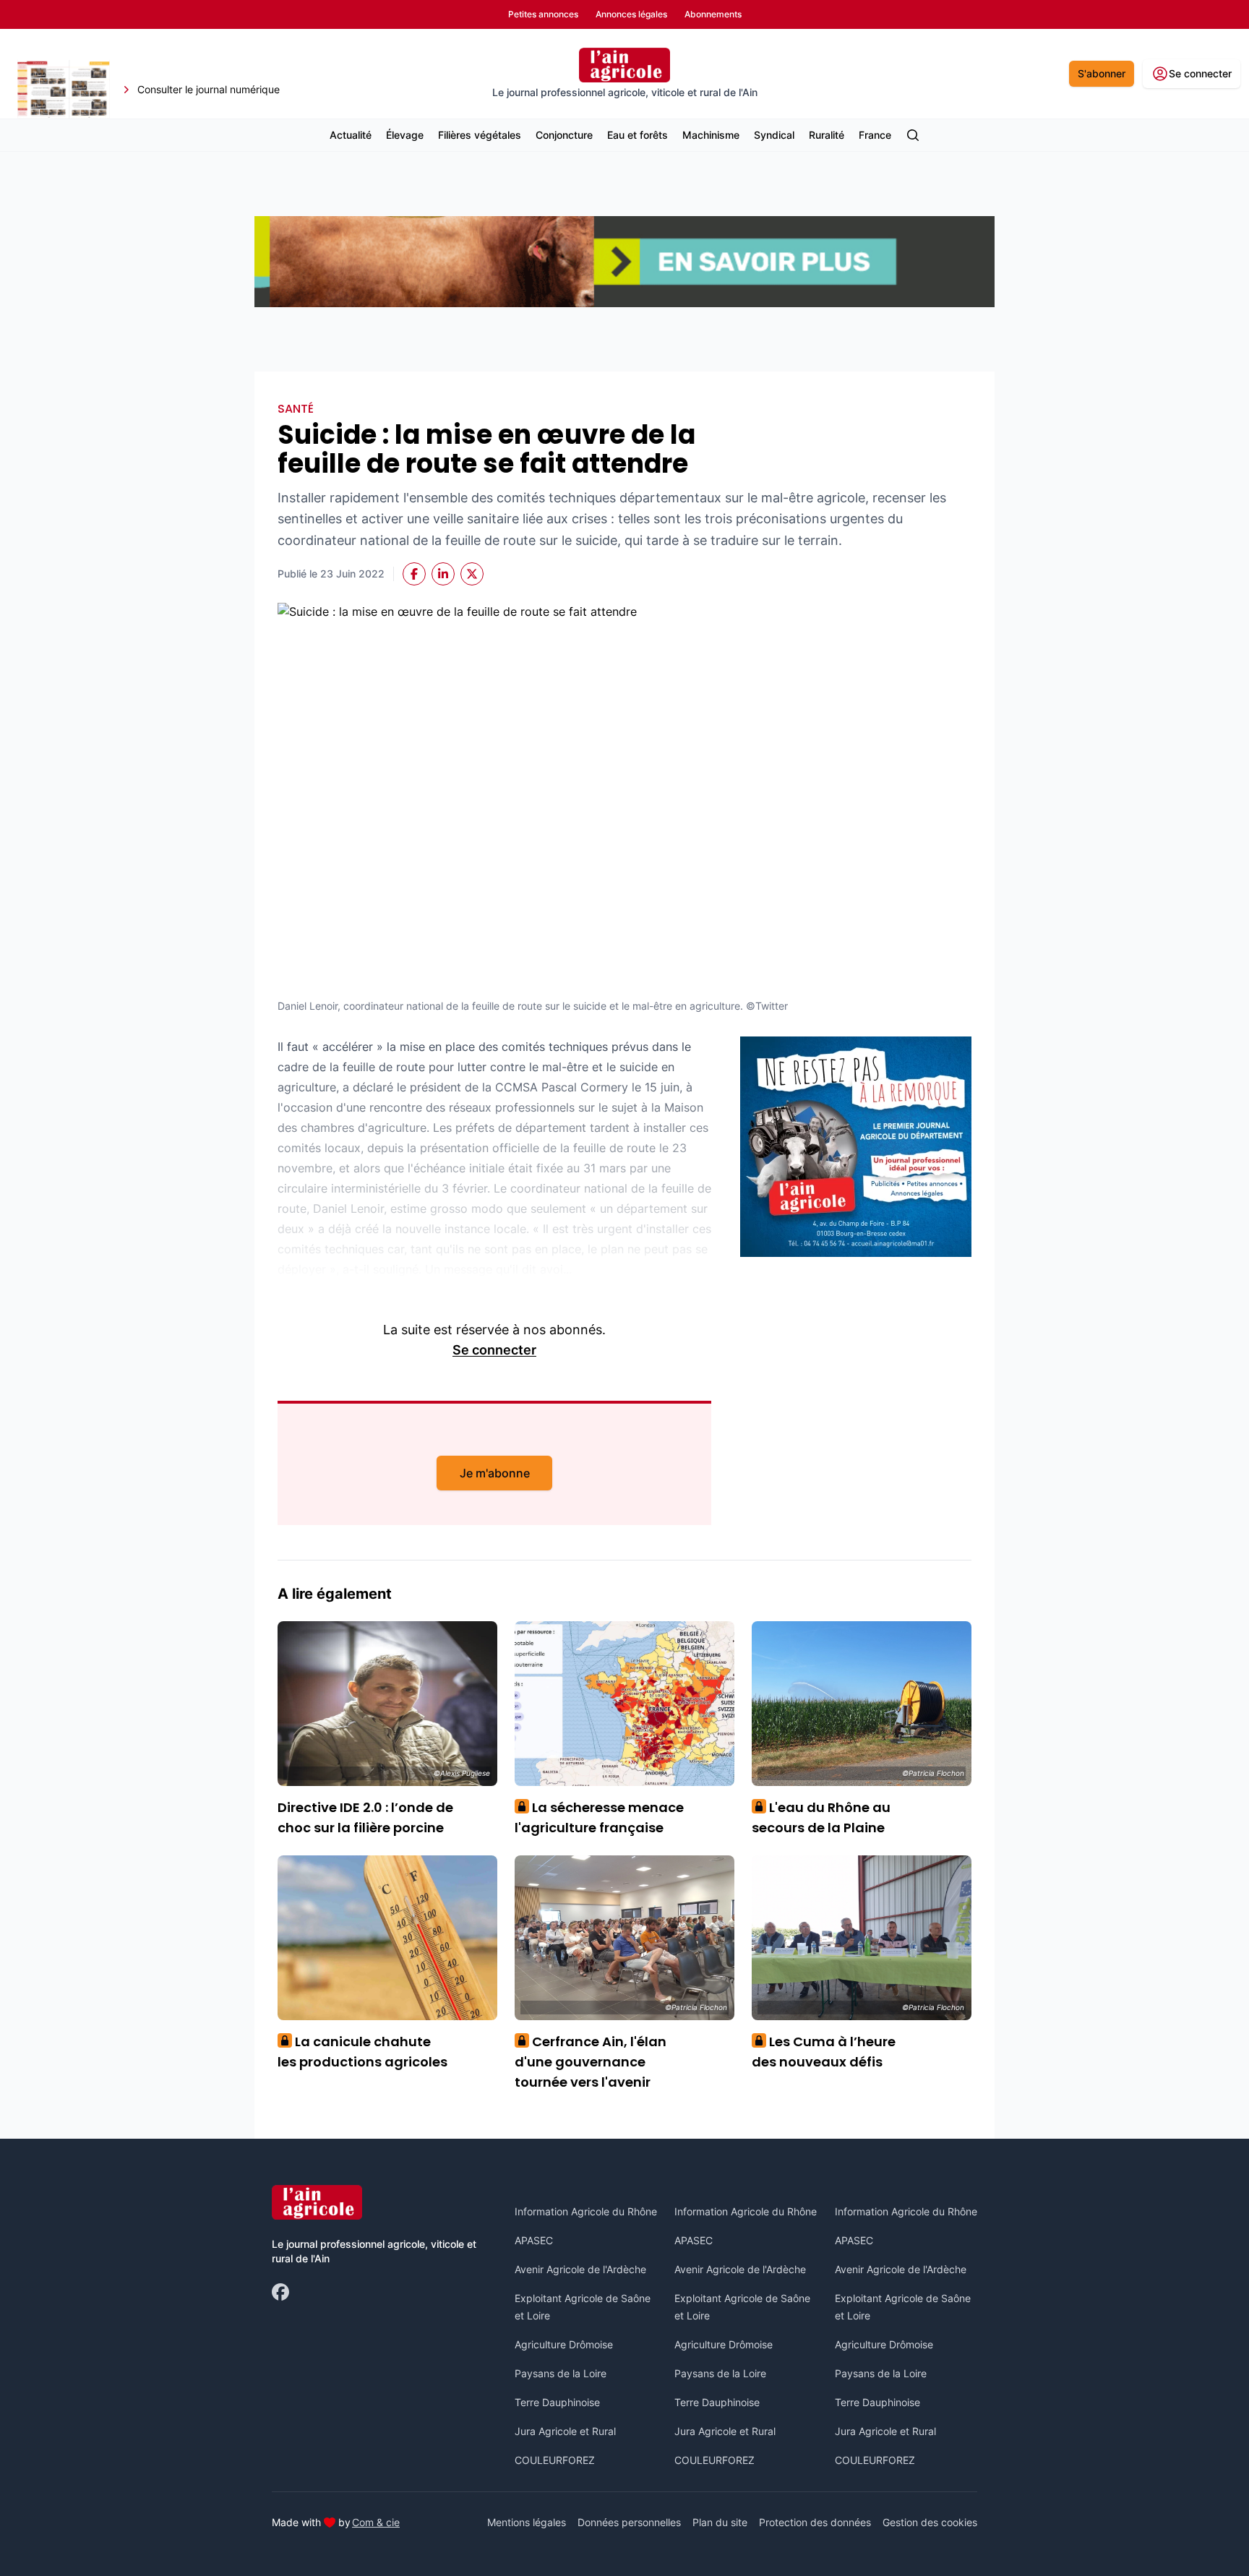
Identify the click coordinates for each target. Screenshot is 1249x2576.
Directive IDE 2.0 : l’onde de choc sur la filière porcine (365, 1817)
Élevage (405, 135)
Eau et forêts (638, 135)
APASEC (534, 2240)
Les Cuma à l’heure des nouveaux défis (824, 2052)
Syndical (774, 135)
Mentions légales (527, 2522)
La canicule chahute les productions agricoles (362, 2052)
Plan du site (720, 2522)
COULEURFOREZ (555, 2460)
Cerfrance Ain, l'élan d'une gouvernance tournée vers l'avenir (591, 2062)
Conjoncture (564, 135)
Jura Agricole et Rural (565, 2431)
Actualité (351, 135)
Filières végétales (480, 135)
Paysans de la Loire (561, 2373)
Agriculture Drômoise (564, 2344)
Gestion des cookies (930, 2522)
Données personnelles (629, 2522)
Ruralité (827, 135)
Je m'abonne (495, 1473)
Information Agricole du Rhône (586, 2211)
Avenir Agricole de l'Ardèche (580, 2269)
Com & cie (376, 2522)
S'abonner (1102, 73)
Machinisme (711, 135)
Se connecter (494, 1350)
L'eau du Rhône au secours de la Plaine (821, 1817)
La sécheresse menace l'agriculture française (599, 1817)
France (875, 135)
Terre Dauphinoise (557, 2402)
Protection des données (815, 2522)
